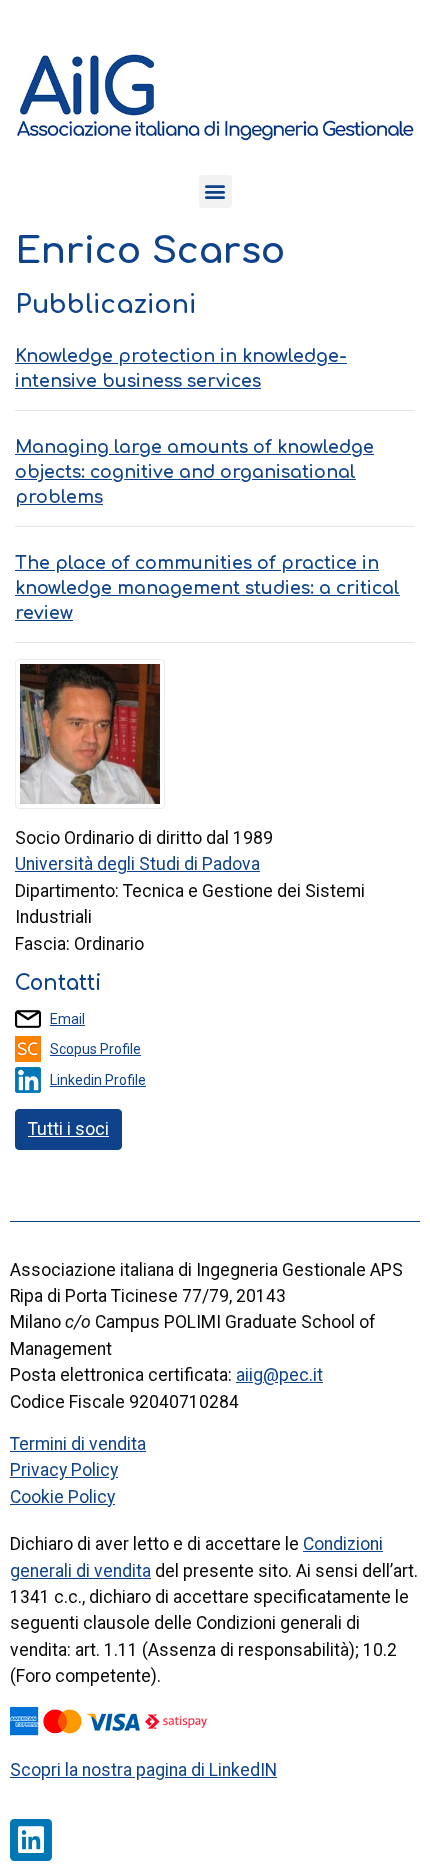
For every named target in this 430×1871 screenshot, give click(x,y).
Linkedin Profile (98, 1080)
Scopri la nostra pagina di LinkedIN (143, 1770)
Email (67, 1019)
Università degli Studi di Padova (137, 864)
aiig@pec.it (279, 1375)
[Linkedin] (31, 1840)
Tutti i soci (68, 1129)
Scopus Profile (95, 1049)
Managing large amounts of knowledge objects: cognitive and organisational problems (194, 472)
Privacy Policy (64, 1470)
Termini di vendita (78, 1444)
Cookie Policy (62, 1497)
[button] (215, 191)
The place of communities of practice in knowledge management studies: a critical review (207, 588)
